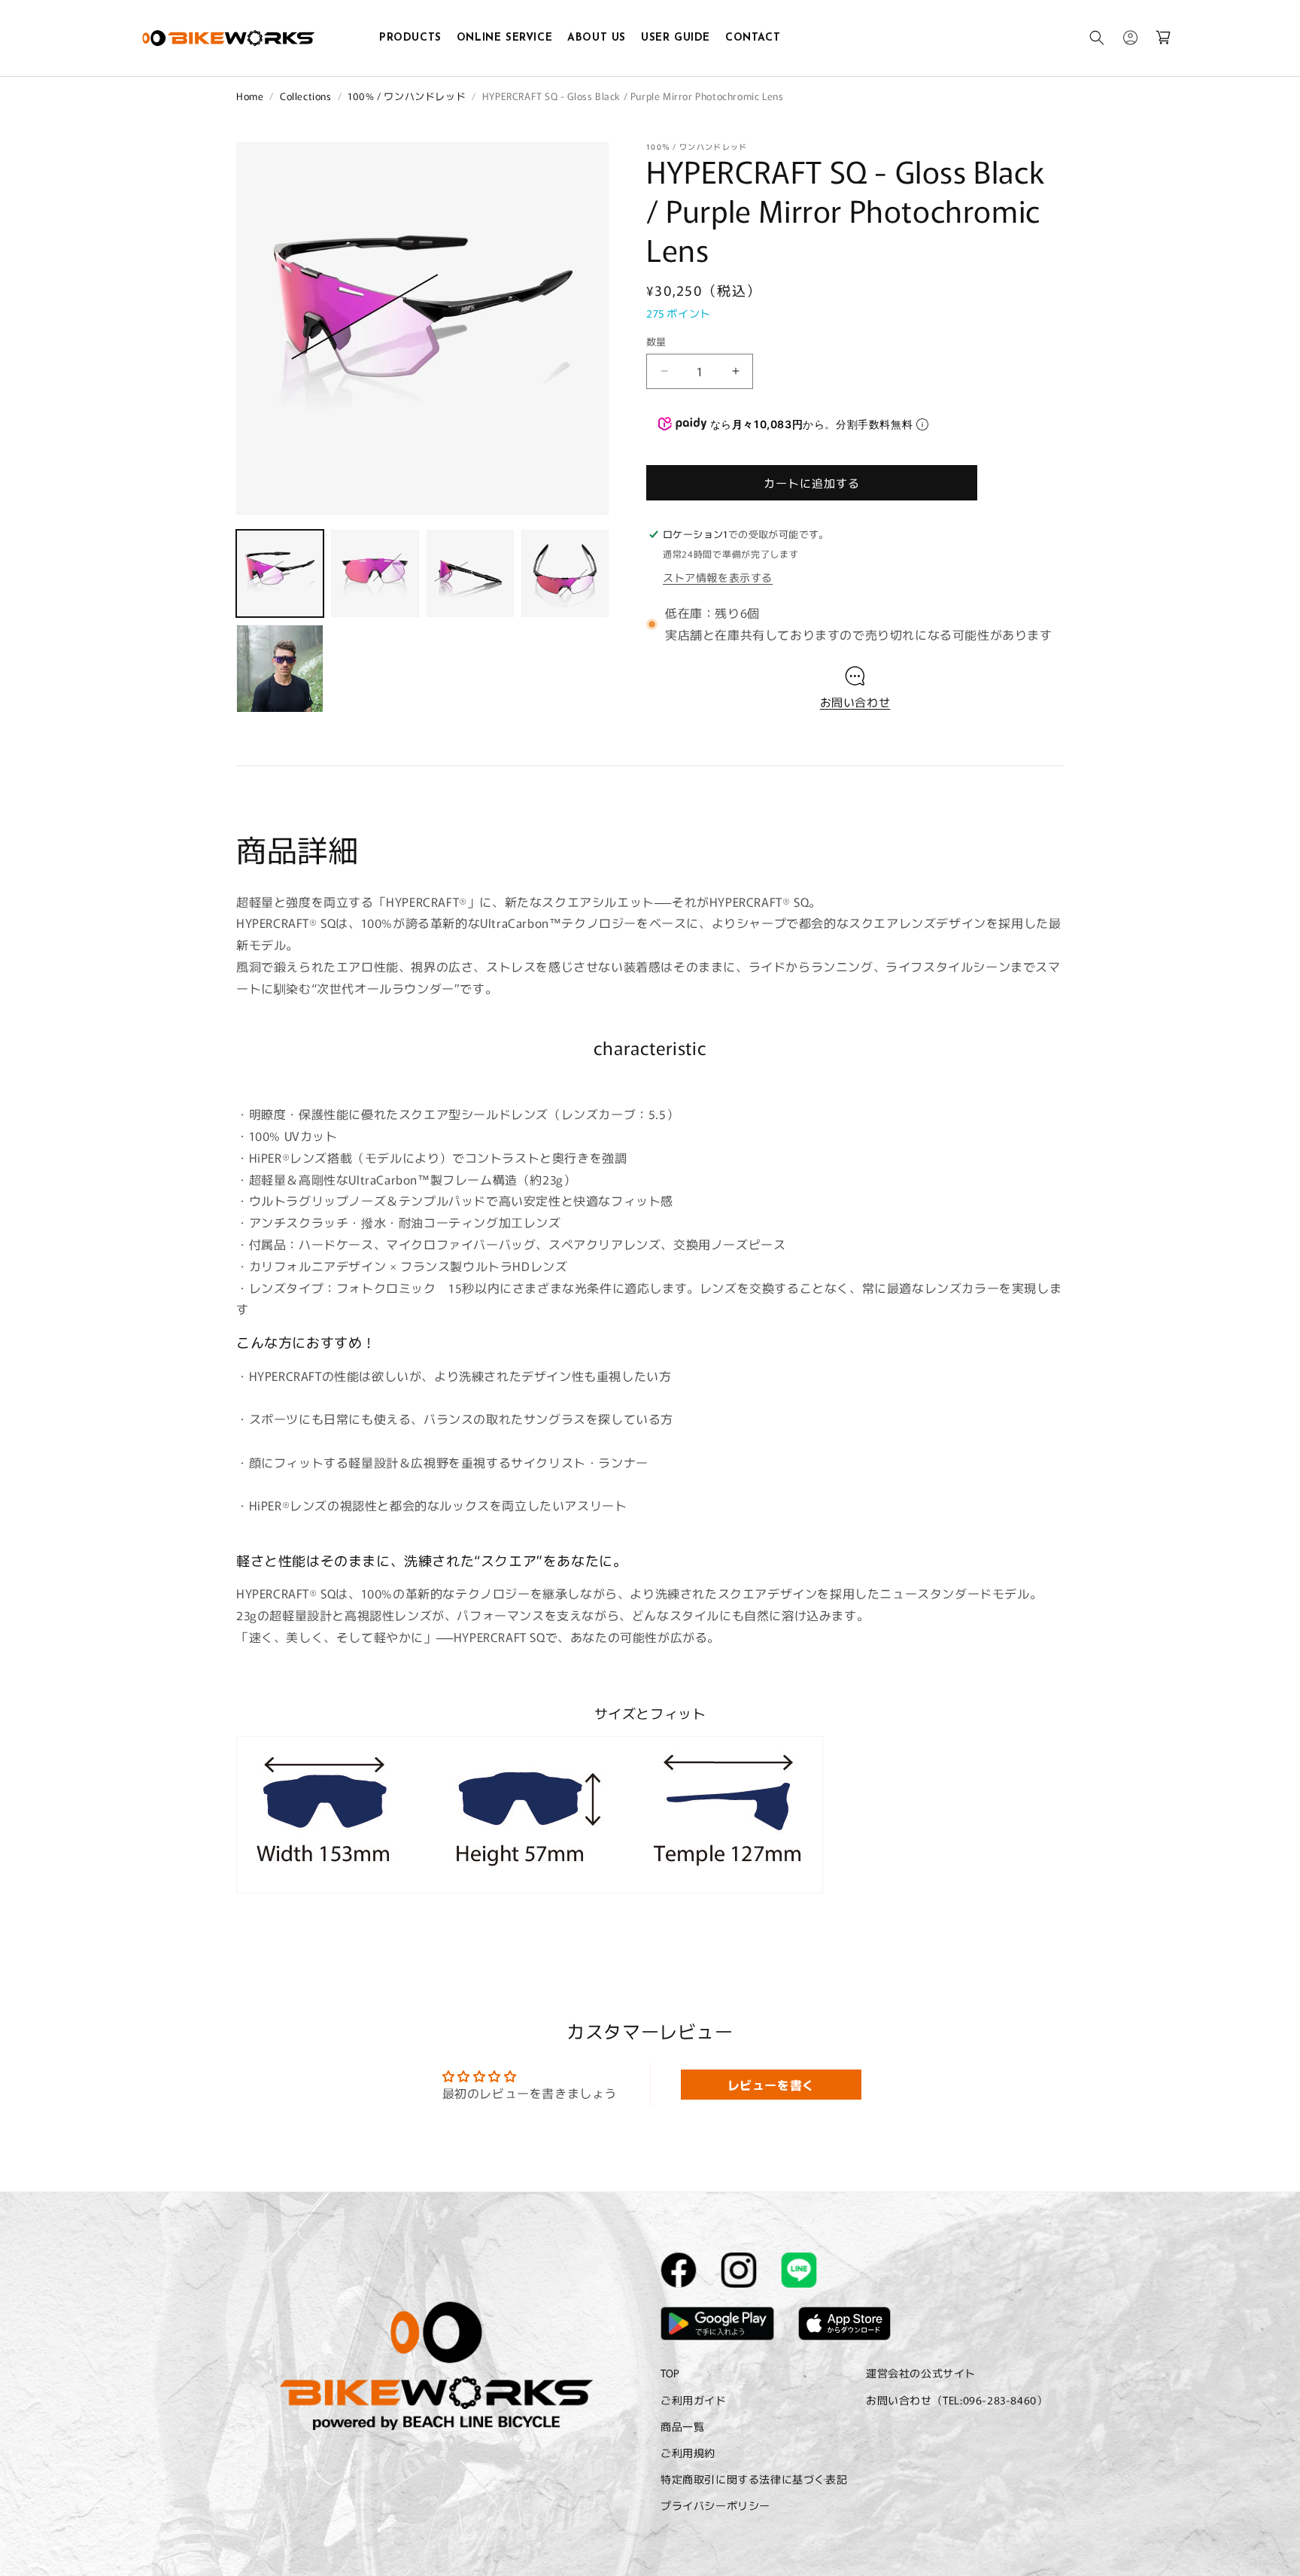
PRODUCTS (410, 38)
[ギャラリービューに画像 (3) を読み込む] (470, 573)
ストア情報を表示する (718, 577)
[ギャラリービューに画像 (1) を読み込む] (280, 573)
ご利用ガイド (694, 2400)
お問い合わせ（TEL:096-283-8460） (957, 2400)
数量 (656, 341)
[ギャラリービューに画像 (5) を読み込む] (280, 668)
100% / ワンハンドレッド (407, 96)
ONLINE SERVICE (504, 38)
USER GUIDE (676, 38)
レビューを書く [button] (771, 2085)
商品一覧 (682, 2426)
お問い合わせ (855, 702)
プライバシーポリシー (715, 2506)
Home (250, 96)
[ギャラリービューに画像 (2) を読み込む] (375, 573)
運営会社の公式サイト (921, 2374)
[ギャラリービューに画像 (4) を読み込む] (565, 573)
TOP (670, 2374)
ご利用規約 (688, 2453)
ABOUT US (597, 38)
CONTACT (753, 38)
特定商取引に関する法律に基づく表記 (754, 2480)
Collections (306, 96)
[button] (1097, 38)
